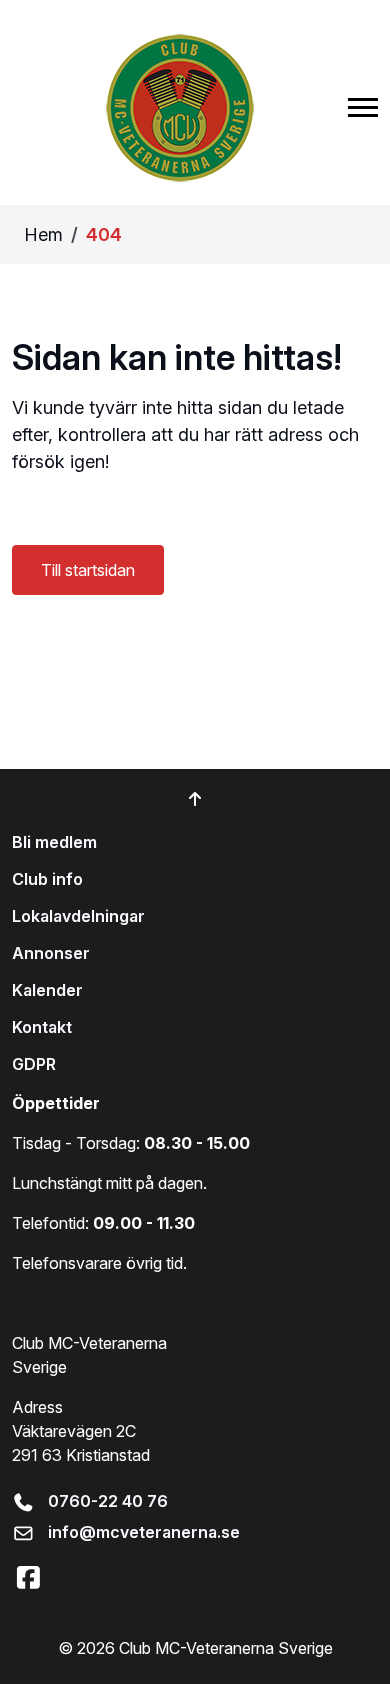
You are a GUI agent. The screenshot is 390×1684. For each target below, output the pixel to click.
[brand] (180, 107)
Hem (43, 234)
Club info (47, 879)
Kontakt (42, 1027)
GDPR (34, 1064)
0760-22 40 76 (108, 1501)
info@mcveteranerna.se (144, 1532)
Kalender (47, 990)
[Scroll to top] (195, 799)
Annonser (51, 953)
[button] (363, 107)
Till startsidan (88, 570)
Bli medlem (54, 842)
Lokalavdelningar (78, 916)
